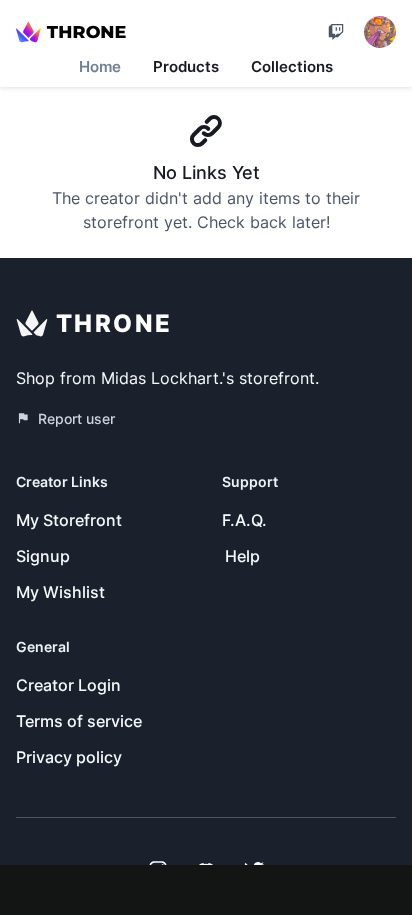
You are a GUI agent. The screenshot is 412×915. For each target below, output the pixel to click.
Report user (76, 418)
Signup (43, 556)
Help (242, 556)
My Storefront (69, 520)
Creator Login (68, 685)
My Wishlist (60, 592)
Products (186, 66)
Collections (292, 66)
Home (100, 66)
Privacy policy (69, 757)
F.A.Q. (244, 520)
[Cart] (336, 32)
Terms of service (79, 721)
